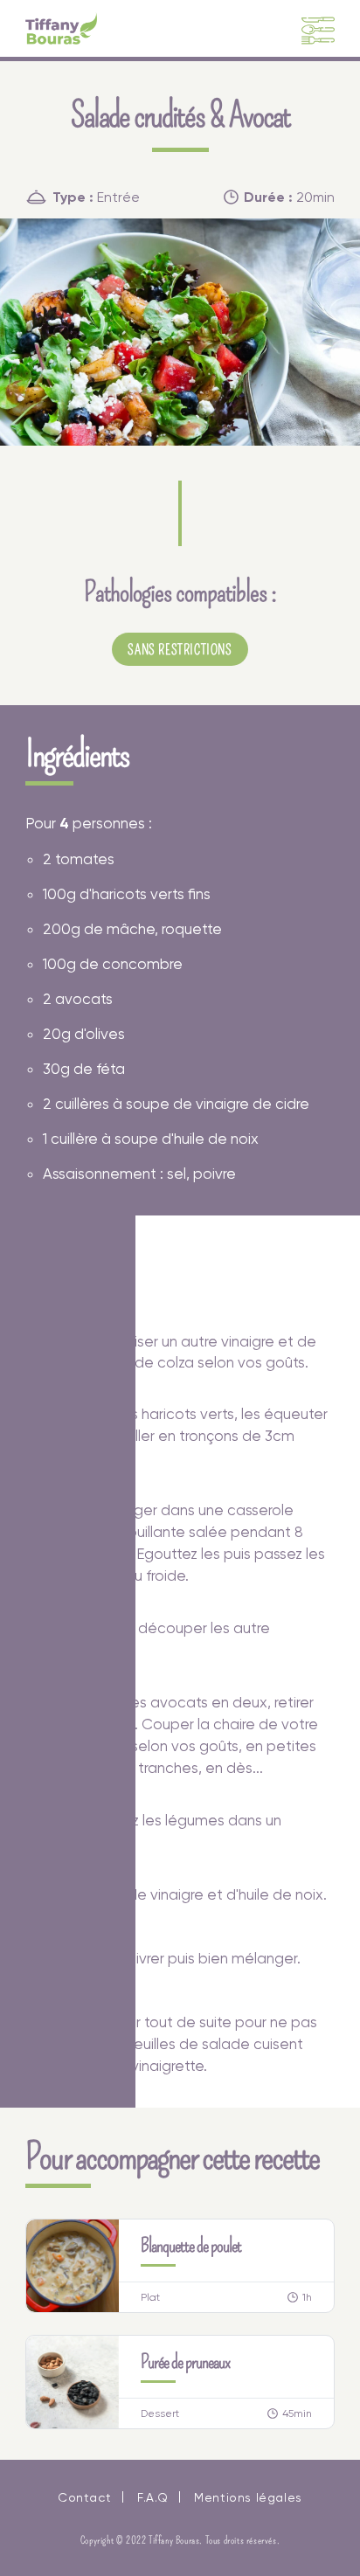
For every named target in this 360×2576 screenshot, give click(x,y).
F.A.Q (152, 2497)
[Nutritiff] (62, 29)
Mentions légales (248, 2497)
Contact (84, 2497)
